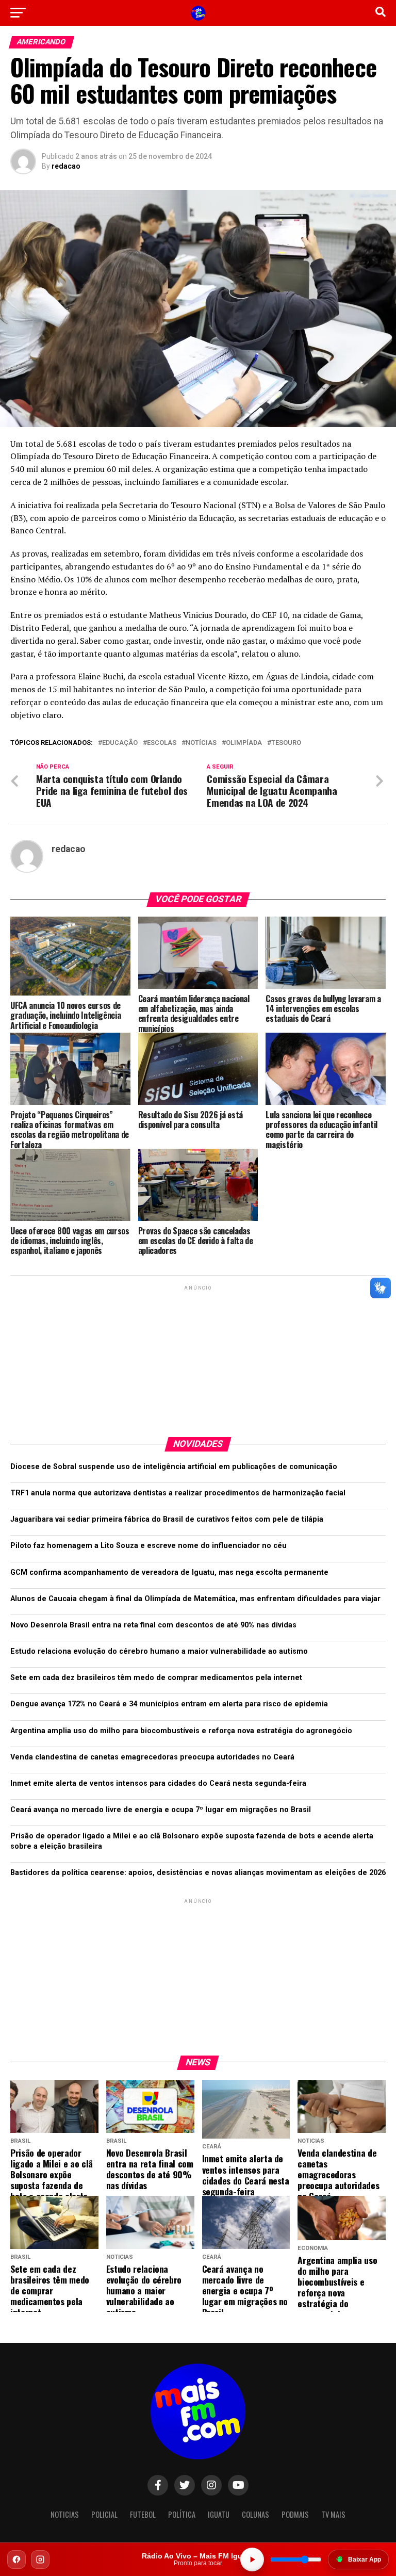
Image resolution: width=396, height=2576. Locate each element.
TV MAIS (333, 2514)
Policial (104, 2514)
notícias (201, 743)
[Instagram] (40, 2559)
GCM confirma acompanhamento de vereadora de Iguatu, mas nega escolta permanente (169, 1572)
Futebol (143, 2514)
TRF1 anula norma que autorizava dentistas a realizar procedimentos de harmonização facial (178, 1493)
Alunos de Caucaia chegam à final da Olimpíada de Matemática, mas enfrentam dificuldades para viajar (195, 1599)
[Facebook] (16, 2559)
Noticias (65, 2514)
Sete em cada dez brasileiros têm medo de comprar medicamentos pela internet (156, 1678)
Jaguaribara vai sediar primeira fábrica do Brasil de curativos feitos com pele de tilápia (167, 1519)
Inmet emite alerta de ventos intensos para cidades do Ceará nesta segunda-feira (158, 1783)
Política (182, 2514)
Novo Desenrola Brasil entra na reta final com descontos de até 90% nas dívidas (153, 1625)
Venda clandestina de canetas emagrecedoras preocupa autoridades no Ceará (152, 1757)
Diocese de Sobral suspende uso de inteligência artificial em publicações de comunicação (174, 1467)
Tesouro (286, 743)
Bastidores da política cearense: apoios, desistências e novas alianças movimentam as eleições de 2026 (198, 1873)
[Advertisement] (198, 1357)
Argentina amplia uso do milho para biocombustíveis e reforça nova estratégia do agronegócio (181, 1731)
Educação (120, 743)
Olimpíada (244, 743)
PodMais (295, 2514)
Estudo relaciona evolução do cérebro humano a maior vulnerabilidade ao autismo (159, 1651)
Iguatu (219, 2514)
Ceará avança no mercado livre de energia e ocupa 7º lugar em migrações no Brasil (161, 1810)
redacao (66, 166)
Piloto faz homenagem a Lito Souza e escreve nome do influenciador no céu (148, 1546)
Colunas (255, 2514)
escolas (162, 743)
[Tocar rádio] (252, 2559)
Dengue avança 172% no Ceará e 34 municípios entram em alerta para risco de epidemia (169, 1704)
